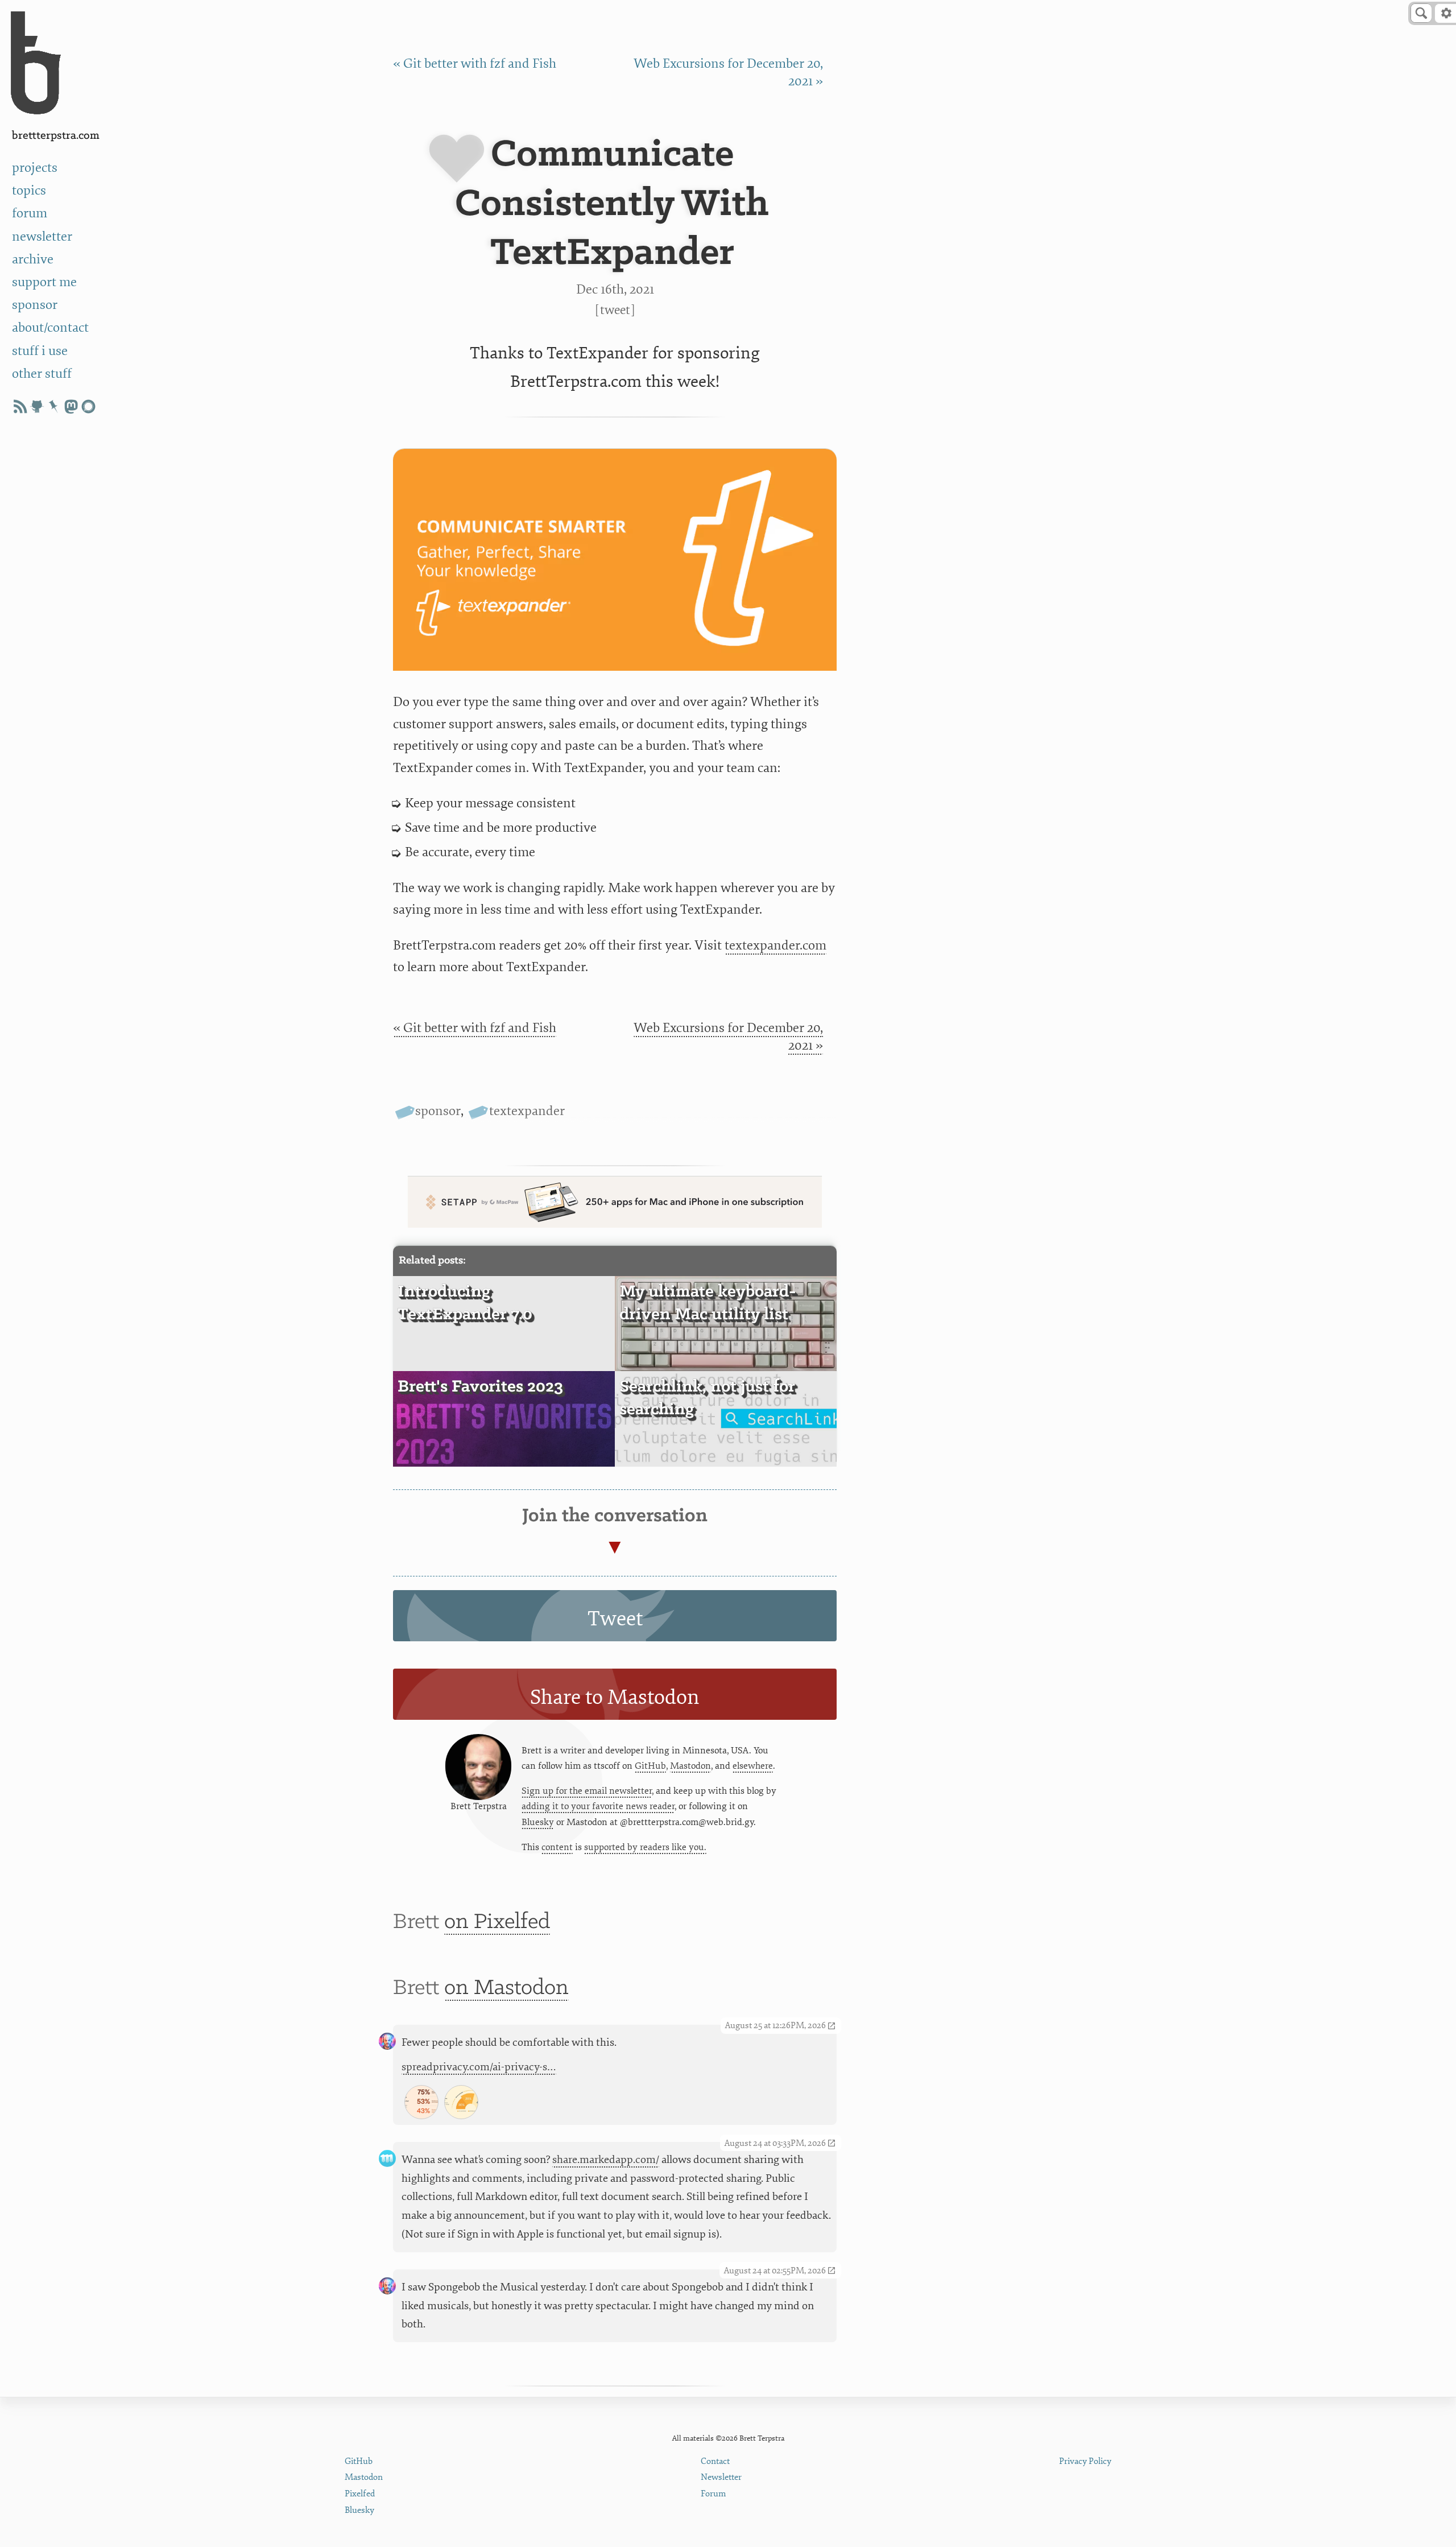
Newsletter (721, 2477)
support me (44, 282)
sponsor (35, 305)
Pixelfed (360, 2494)
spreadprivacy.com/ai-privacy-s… (479, 2067)
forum (30, 213)
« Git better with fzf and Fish (475, 63)
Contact (715, 2461)
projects (35, 168)
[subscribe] (20, 406)
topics (29, 190)
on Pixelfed (497, 1922)
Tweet (615, 310)
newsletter (42, 236)
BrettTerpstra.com (56, 136)
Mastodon (690, 1766)
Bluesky (538, 1822)
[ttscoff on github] (37, 406)
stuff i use (40, 351)
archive (33, 259)
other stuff (42, 373)
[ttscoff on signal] (88, 406)
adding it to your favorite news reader (598, 1806)
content (557, 1847)
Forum (713, 2494)
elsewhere (753, 1766)
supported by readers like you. (645, 1847)
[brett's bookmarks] (54, 406)
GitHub (650, 1766)
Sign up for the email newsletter (587, 1791)
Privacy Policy (1085, 2461)
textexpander (527, 1111)
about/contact (50, 327)
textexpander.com (775, 945)
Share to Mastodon (615, 1697)
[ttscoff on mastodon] (71, 406)
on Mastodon (506, 1988)
